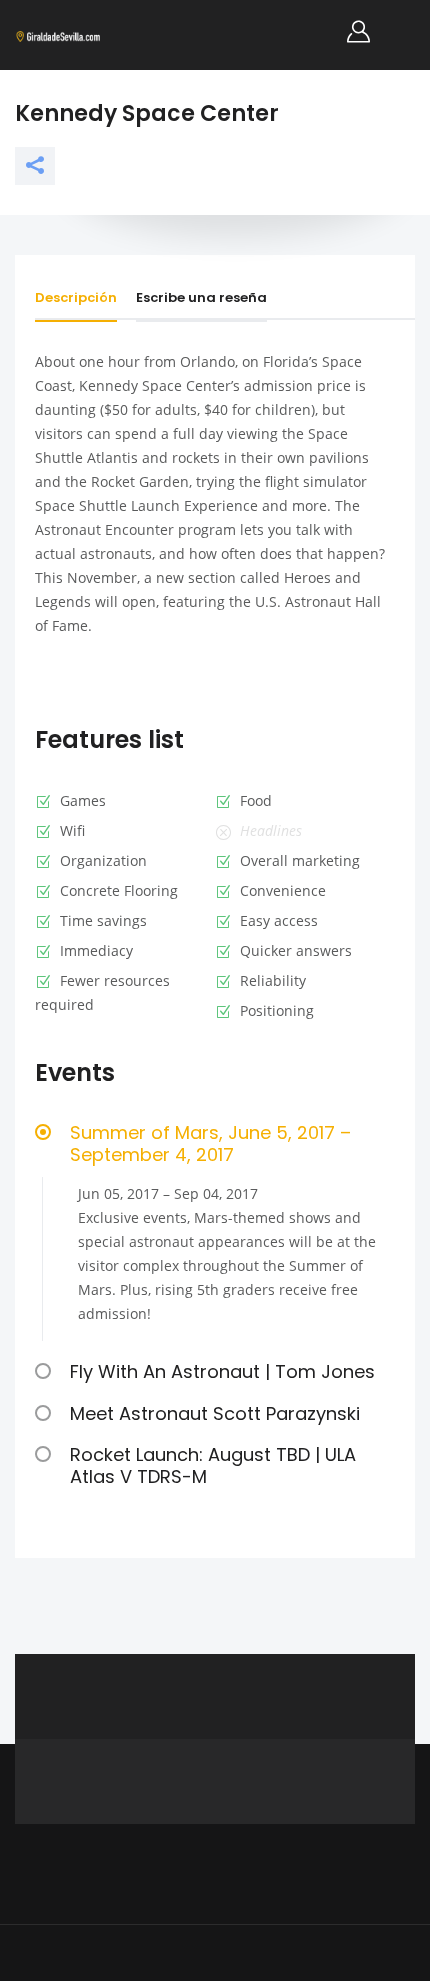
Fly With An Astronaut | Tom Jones (222, 1372)
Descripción (76, 297)
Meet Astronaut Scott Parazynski (215, 1414)
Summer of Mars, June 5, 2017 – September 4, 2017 (210, 1143)
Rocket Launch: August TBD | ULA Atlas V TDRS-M (213, 1465)
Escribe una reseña (201, 297)
